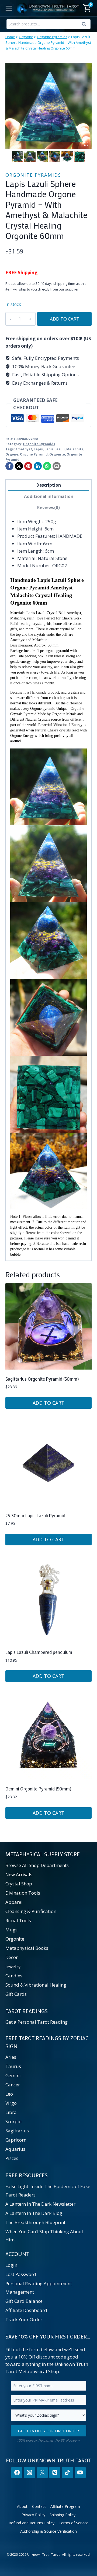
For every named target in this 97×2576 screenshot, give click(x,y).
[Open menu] (9, 8)
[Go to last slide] (15, 156)
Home (10, 37)
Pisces (12, 2158)
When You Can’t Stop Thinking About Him (44, 2236)
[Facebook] (9, 466)
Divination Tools (23, 1893)
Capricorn (16, 2140)
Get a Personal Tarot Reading (37, 2022)
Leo (9, 2094)
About (22, 2506)
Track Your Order (24, 2319)
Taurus (13, 2066)
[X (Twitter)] (42, 2473)
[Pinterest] (28, 466)
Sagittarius (17, 2131)
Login (11, 2265)
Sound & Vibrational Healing (36, 1985)
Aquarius (15, 2149)
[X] (19, 466)
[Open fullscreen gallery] (86, 144)
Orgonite (26, 37)
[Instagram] (30, 2473)
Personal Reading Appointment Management (39, 2288)
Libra (11, 2112)
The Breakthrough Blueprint (35, 2222)
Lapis (38, 449)
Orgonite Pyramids (52, 37)
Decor (12, 1957)
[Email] (57, 466)
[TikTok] (67, 2473)
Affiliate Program (65, 2506)
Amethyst (24, 449)
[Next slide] (82, 156)
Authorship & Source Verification (48, 2531)
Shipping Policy (63, 2515)
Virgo (11, 2103)
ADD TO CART (65, 319)
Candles (14, 1976)
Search (85, 25)
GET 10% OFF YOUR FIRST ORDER (48, 2431)
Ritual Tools (18, 1920)
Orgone (12, 454)
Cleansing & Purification (31, 1911)
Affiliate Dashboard (26, 2310)
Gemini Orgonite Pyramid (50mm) (38, 1789)
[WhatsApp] (47, 466)
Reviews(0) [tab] (48, 507)
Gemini (13, 2075)
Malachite (75, 449)
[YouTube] (80, 2473)
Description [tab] (49, 485)
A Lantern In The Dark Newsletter (40, 2204)
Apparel (14, 1902)
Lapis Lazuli (55, 449)
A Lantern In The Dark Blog (34, 2213)
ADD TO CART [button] (48, 1403)
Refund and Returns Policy (32, 2523)
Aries (11, 2057)
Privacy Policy (33, 2515)
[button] (18, 156)
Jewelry (13, 1966)
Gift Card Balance (24, 2301)
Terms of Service (74, 2523)
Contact (39, 2506)
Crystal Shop (19, 1884)
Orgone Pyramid (34, 454)
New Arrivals (19, 1874)
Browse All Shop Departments (37, 1865)
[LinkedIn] (38, 466)
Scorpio (13, 2121)
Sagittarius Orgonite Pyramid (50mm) (42, 1379)
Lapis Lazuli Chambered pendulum (39, 1652)
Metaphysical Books (27, 1948)
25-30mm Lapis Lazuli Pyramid (35, 1515)
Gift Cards (16, 1994)
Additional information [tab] (49, 496)
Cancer (13, 2085)
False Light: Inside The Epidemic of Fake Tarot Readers (48, 2191)
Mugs (11, 1930)
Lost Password (21, 2274)
